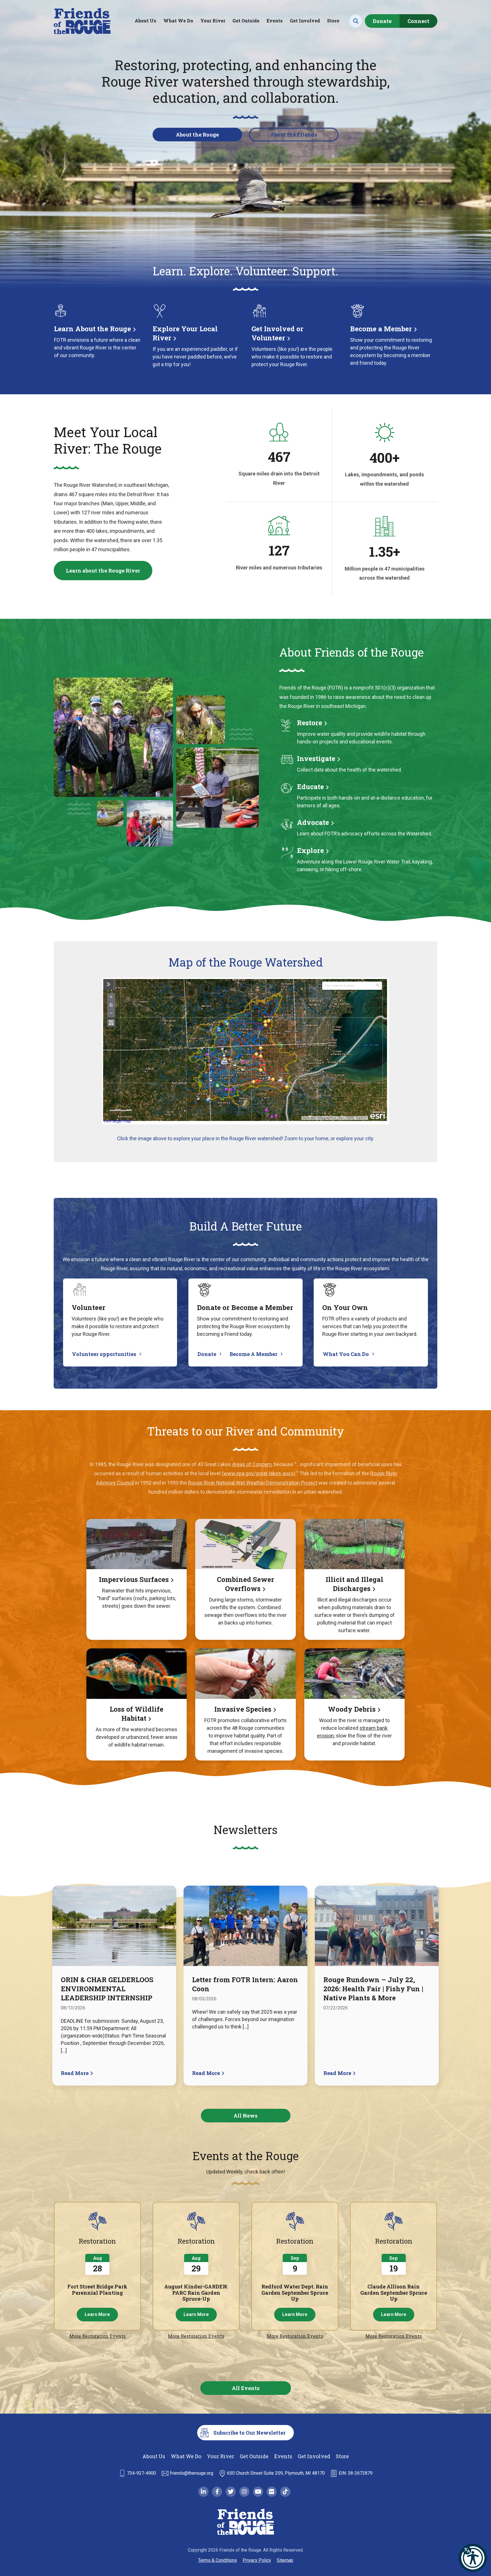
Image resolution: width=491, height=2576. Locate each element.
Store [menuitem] (333, 21)
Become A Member (253, 1354)
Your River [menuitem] (213, 21)
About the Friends (294, 135)
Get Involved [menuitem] (305, 21)
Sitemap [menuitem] (285, 2560)
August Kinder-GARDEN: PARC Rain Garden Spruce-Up (196, 2293)
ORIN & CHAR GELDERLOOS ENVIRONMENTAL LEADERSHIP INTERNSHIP (107, 1989)
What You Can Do (346, 1354)
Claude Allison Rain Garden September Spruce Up (394, 2293)
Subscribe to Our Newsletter (249, 2433)
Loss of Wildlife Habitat (137, 1714)
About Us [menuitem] (145, 21)
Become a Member (381, 329)
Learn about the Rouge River (103, 571)
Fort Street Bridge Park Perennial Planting (97, 2290)
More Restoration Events (97, 2336)
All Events (246, 2388)
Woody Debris (352, 1709)
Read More (75, 2073)
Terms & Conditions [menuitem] (218, 2560)
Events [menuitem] (275, 21)
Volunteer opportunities (104, 1354)
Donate (382, 21)
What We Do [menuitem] (178, 21)
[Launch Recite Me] (473, 2558)
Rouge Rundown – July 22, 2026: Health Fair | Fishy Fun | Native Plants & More (373, 1989)
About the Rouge (197, 135)
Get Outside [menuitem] (246, 21)
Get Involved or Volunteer (277, 333)
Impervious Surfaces (134, 1579)
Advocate (313, 822)
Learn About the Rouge (92, 329)
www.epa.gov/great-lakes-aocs (259, 1473)
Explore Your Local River (185, 333)
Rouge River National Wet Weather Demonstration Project (253, 1483)
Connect (418, 21)
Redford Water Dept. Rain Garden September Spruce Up (295, 2293)
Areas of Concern (252, 1464)
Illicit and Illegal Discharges (354, 1584)
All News (246, 2116)
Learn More (97, 2314)
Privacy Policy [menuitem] (257, 2560)
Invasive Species (243, 1709)
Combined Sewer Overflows (246, 1584)
